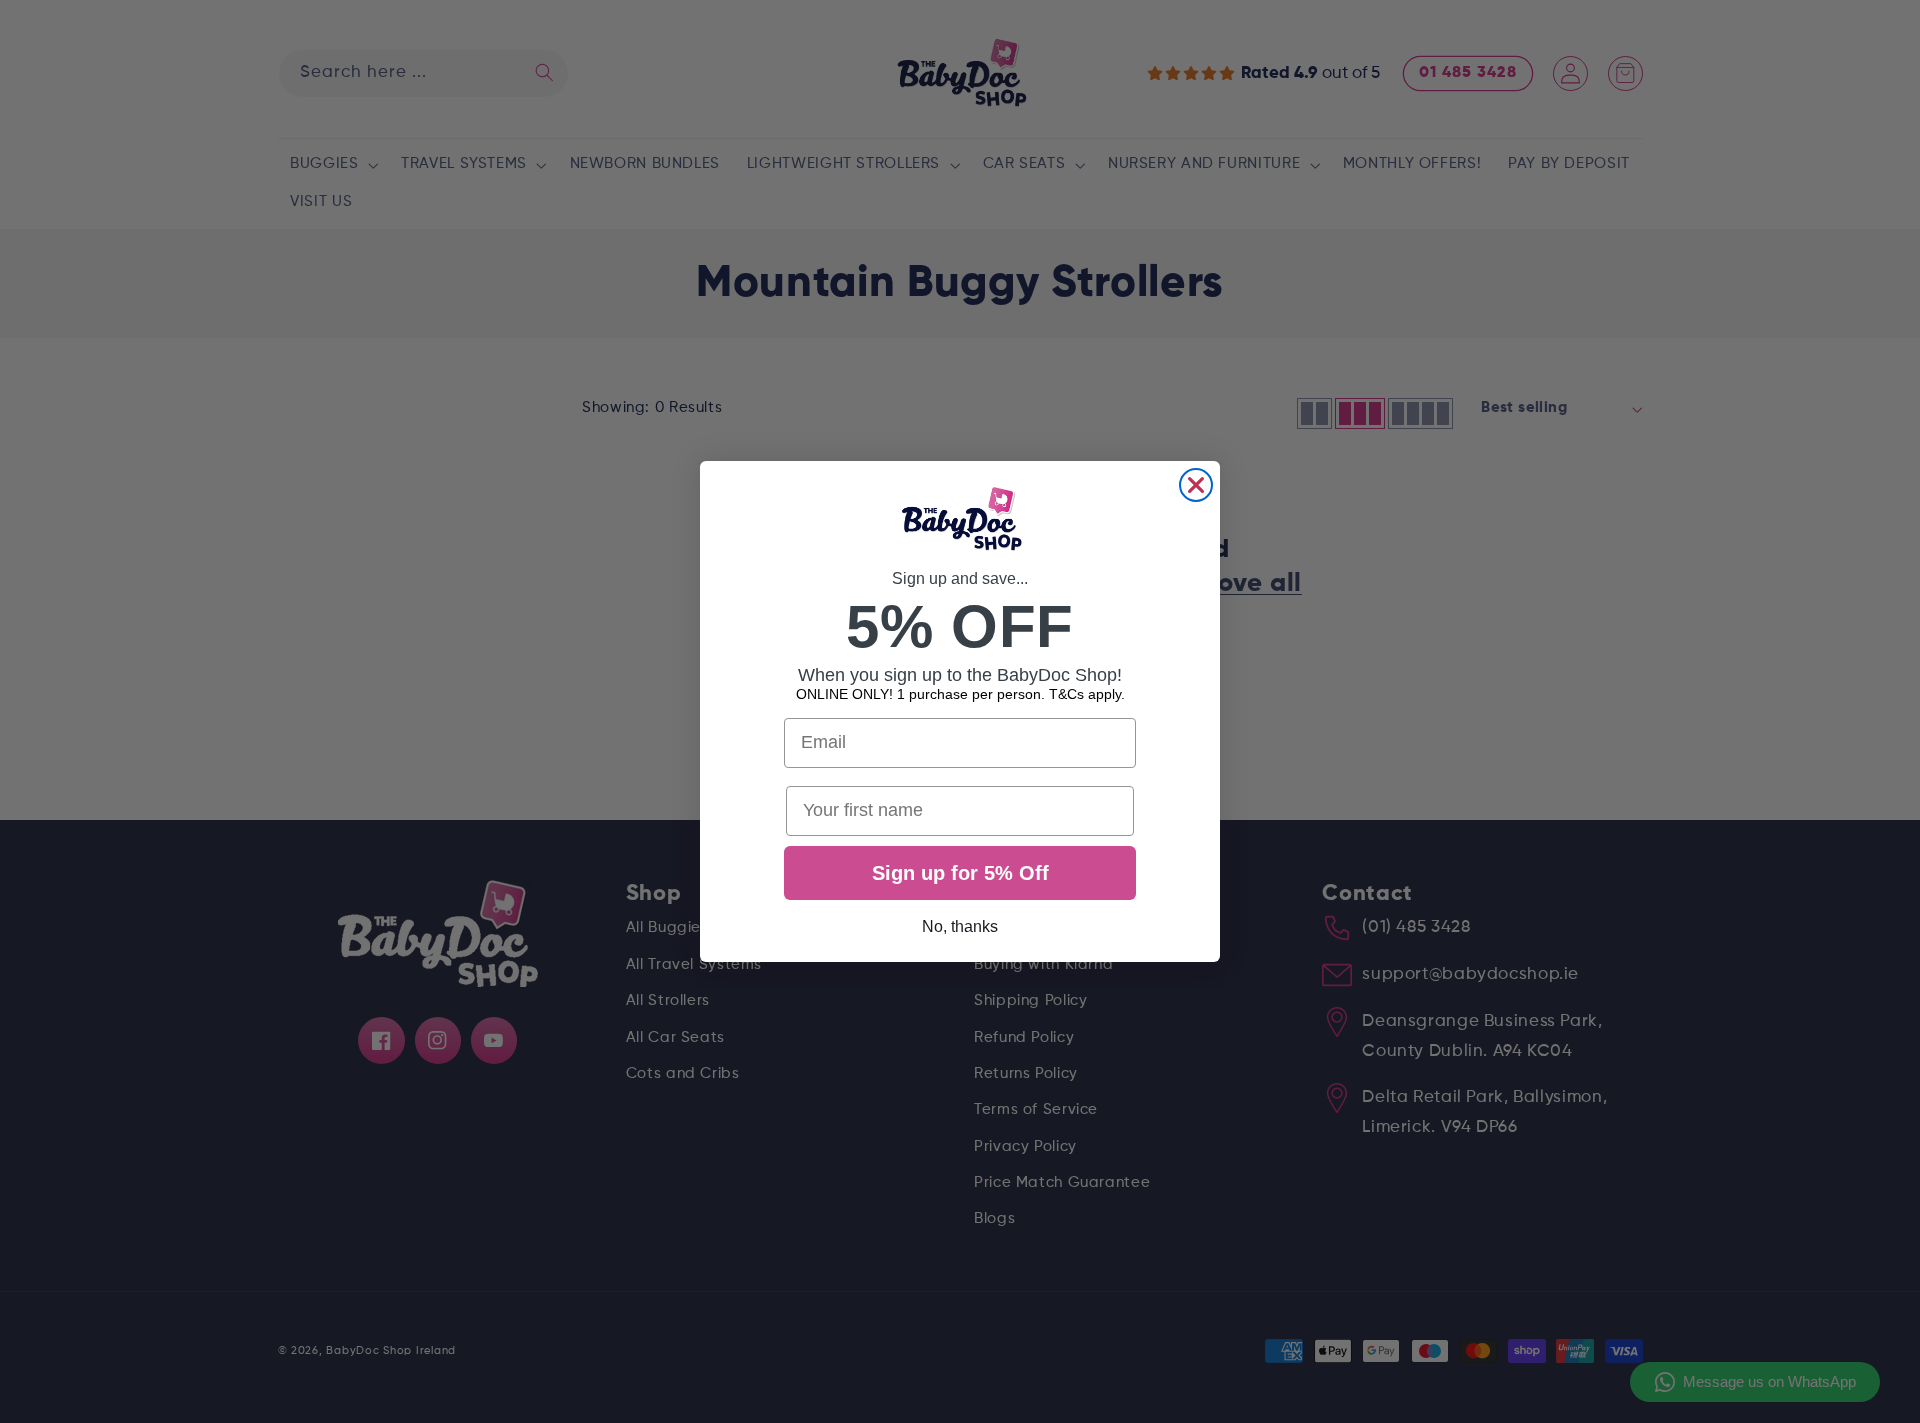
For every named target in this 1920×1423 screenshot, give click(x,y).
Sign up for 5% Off (960, 873)
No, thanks (960, 926)
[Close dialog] (1196, 485)
